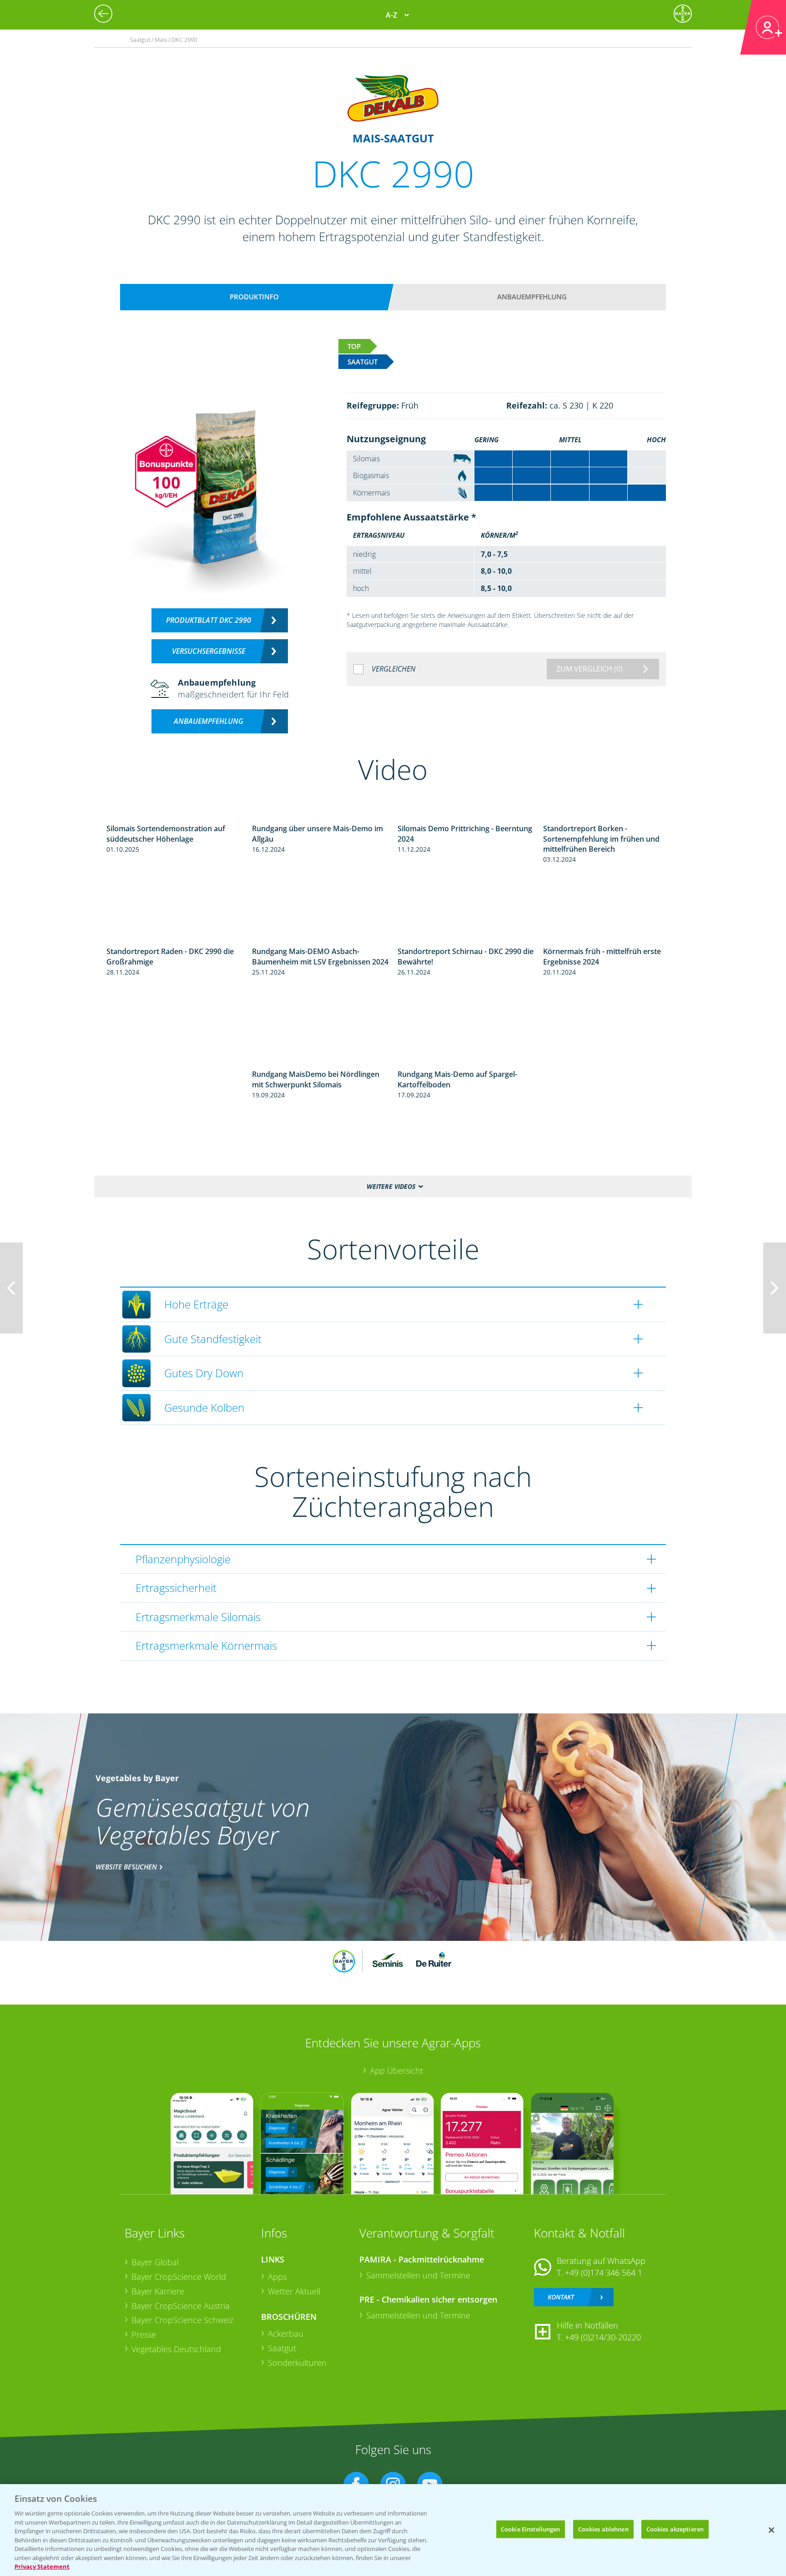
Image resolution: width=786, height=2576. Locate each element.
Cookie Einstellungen (531, 2529)
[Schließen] (771, 2530)
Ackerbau (286, 2334)
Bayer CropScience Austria (181, 2306)
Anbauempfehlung (532, 297)
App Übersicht (396, 2071)
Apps (277, 2277)
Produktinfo (254, 297)
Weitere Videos (391, 1186)
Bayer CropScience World (179, 2277)
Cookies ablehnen (603, 2529)
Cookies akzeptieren (675, 2529)
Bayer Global (155, 2262)
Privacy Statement (42, 2566)
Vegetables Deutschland (176, 2349)
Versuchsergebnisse (209, 651)
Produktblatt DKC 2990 (209, 620)
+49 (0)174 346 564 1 (604, 2273)
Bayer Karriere (158, 2291)
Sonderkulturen (297, 2363)
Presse (144, 2334)
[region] (393, 2530)
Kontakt (561, 2297)
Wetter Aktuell (294, 2291)
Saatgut (282, 2348)
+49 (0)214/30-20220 (603, 2337)
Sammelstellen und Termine (418, 2275)
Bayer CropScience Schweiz (182, 2320)
